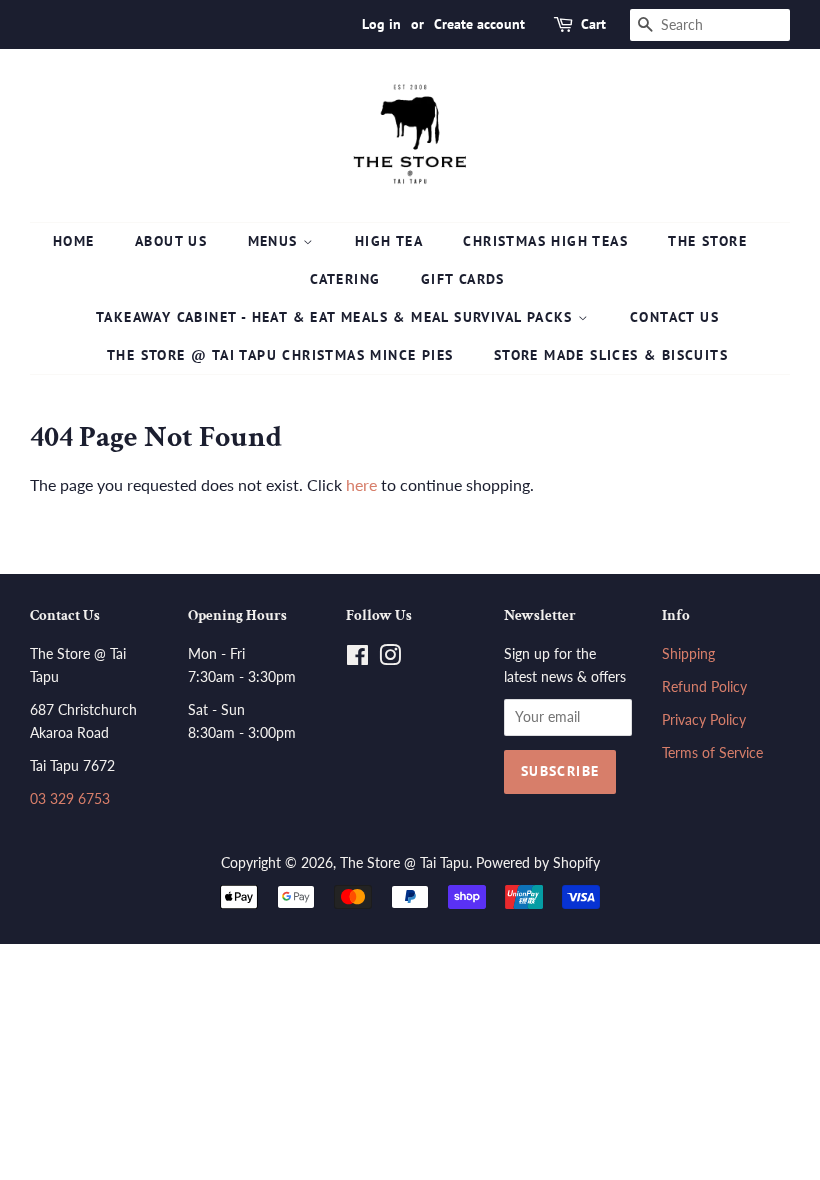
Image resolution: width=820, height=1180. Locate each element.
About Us (171, 241)
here (361, 484)
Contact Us (674, 317)
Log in (381, 24)
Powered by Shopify (538, 863)
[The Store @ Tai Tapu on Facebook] (357, 659)
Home (74, 241)
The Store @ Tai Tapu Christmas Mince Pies (280, 355)
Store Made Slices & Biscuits (611, 355)
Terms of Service (712, 753)
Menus (275, 241)
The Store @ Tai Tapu (404, 863)
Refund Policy (704, 687)
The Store (707, 241)
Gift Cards (463, 279)
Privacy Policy (704, 720)
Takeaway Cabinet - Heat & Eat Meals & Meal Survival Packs (337, 317)
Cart (593, 24)
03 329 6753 (70, 799)
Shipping (688, 654)
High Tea (389, 241)
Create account (479, 24)
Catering (345, 279)
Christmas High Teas (545, 241)
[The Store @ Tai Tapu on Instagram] (390, 659)
